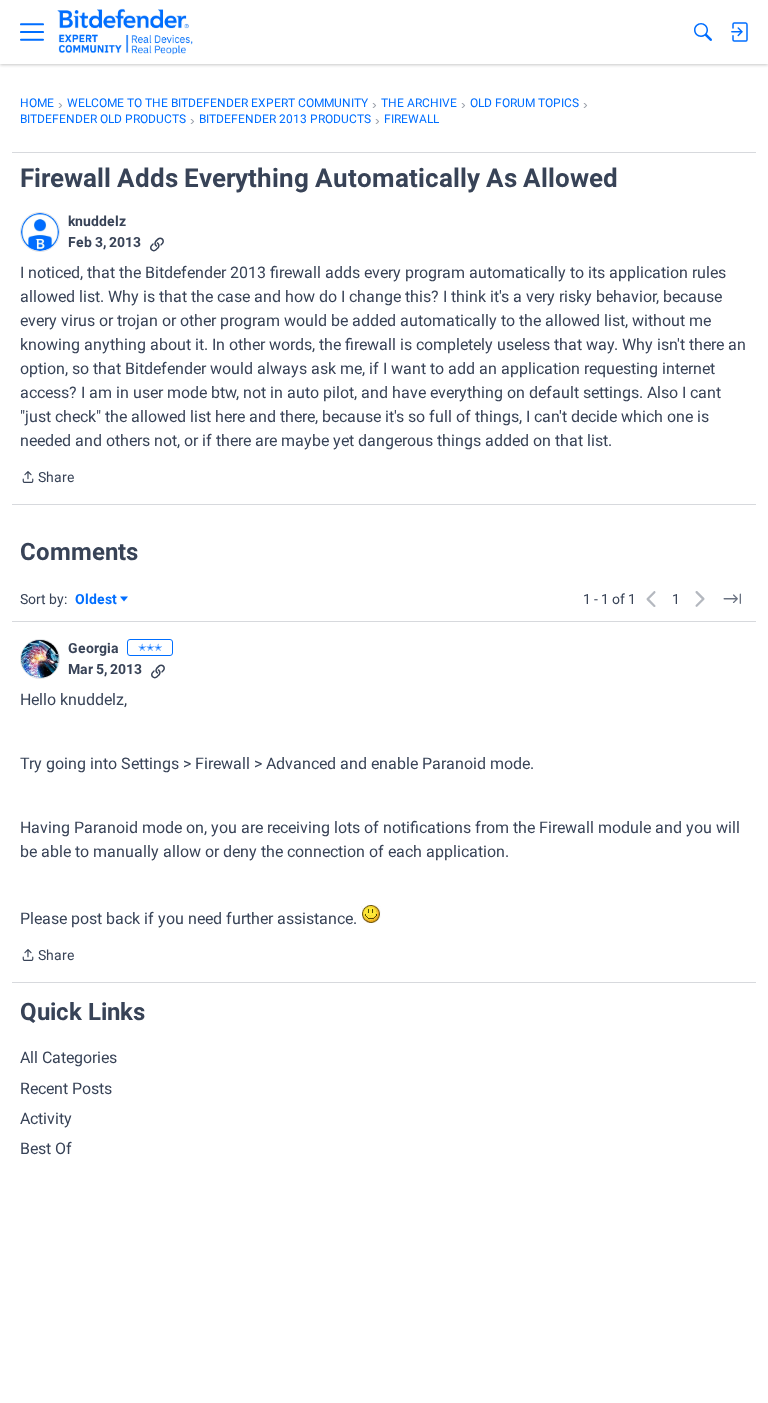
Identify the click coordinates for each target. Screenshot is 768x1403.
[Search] (703, 32)
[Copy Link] (157, 242)
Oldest (97, 600)
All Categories (68, 1057)
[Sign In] (739, 32)
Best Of (46, 1148)
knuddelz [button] (97, 221)
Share (47, 479)
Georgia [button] (93, 648)
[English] (125, 32)
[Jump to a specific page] (732, 599)
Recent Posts (66, 1088)
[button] (40, 232)
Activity (46, 1118)
